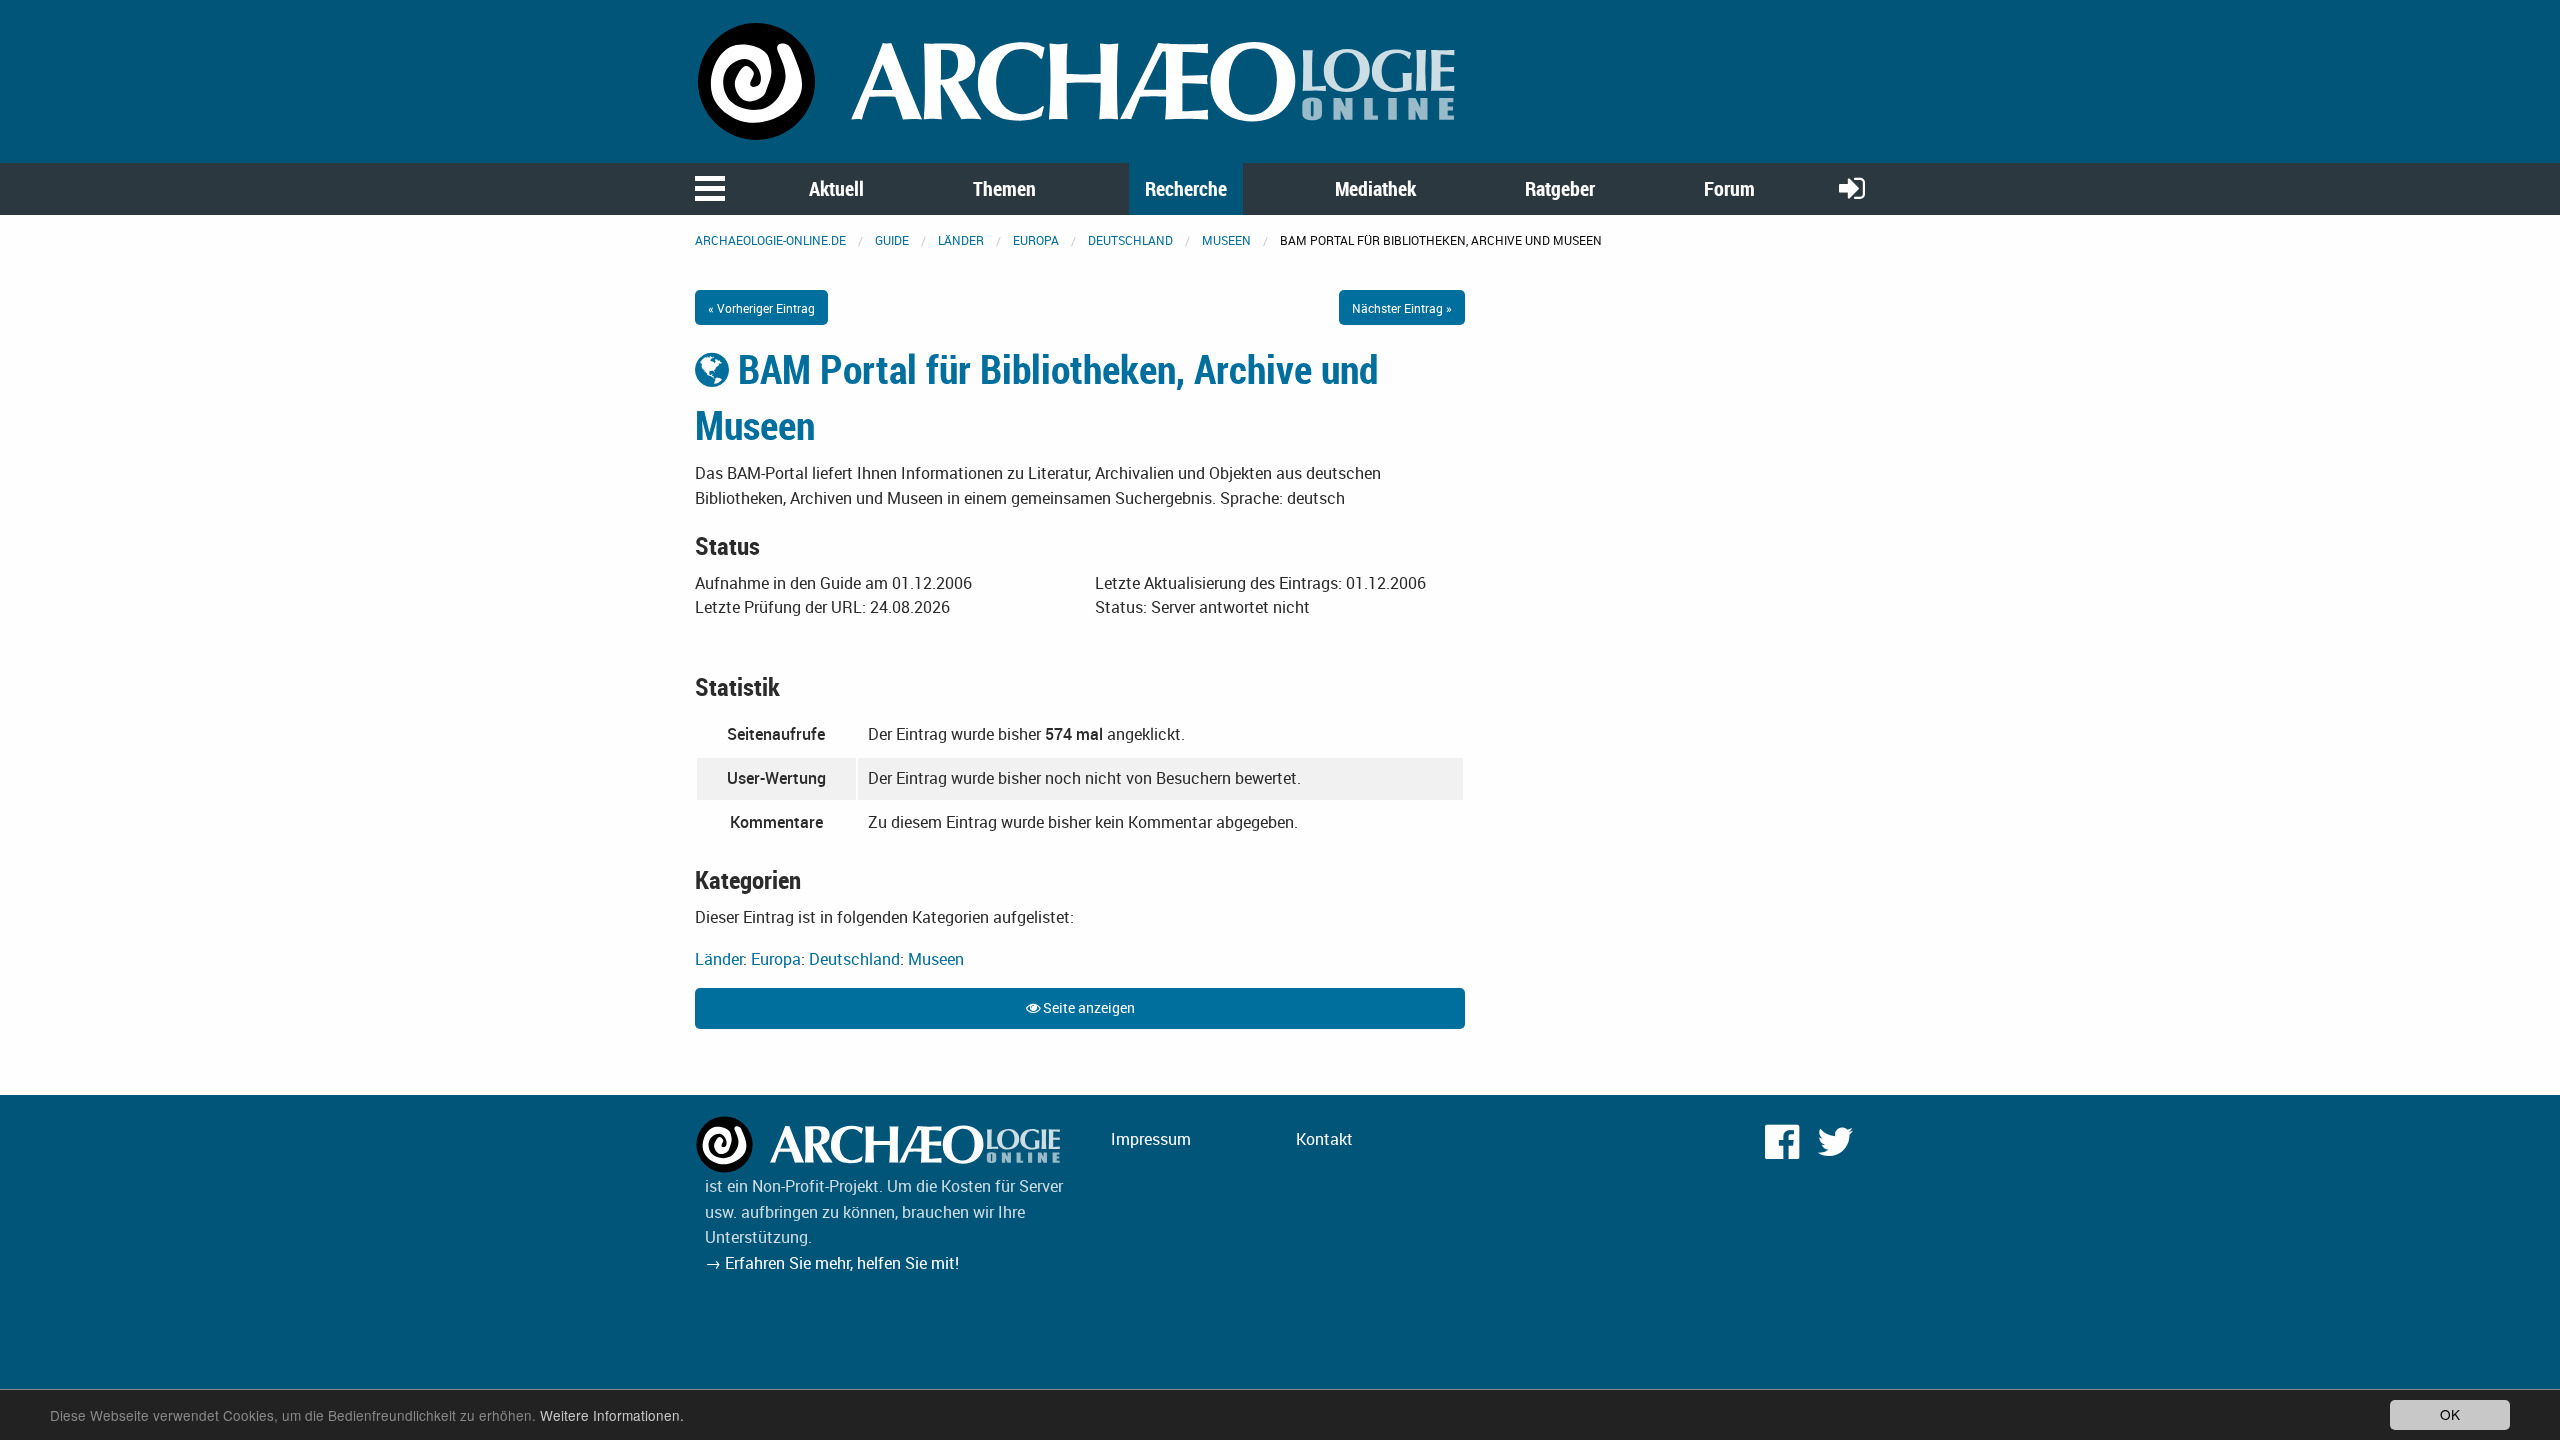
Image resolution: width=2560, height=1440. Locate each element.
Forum (1729, 188)
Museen (1226, 240)
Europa (1036, 240)
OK (2450, 1414)
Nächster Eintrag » (1402, 308)
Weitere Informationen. (612, 1415)
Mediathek (1375, 188)
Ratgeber (1560, 188)
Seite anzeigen (1087, 1007)
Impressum (1151, 1139)
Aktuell (836, 188)
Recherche (1186, 188)
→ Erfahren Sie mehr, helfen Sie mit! (832, 1263)
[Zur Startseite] (1080, 80)
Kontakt (1324, 1139)
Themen (1004, 188)
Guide (892, 240)
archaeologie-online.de (770, 240)
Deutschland (1130, 240)
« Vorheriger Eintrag (761, 308)
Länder (961, 240)
